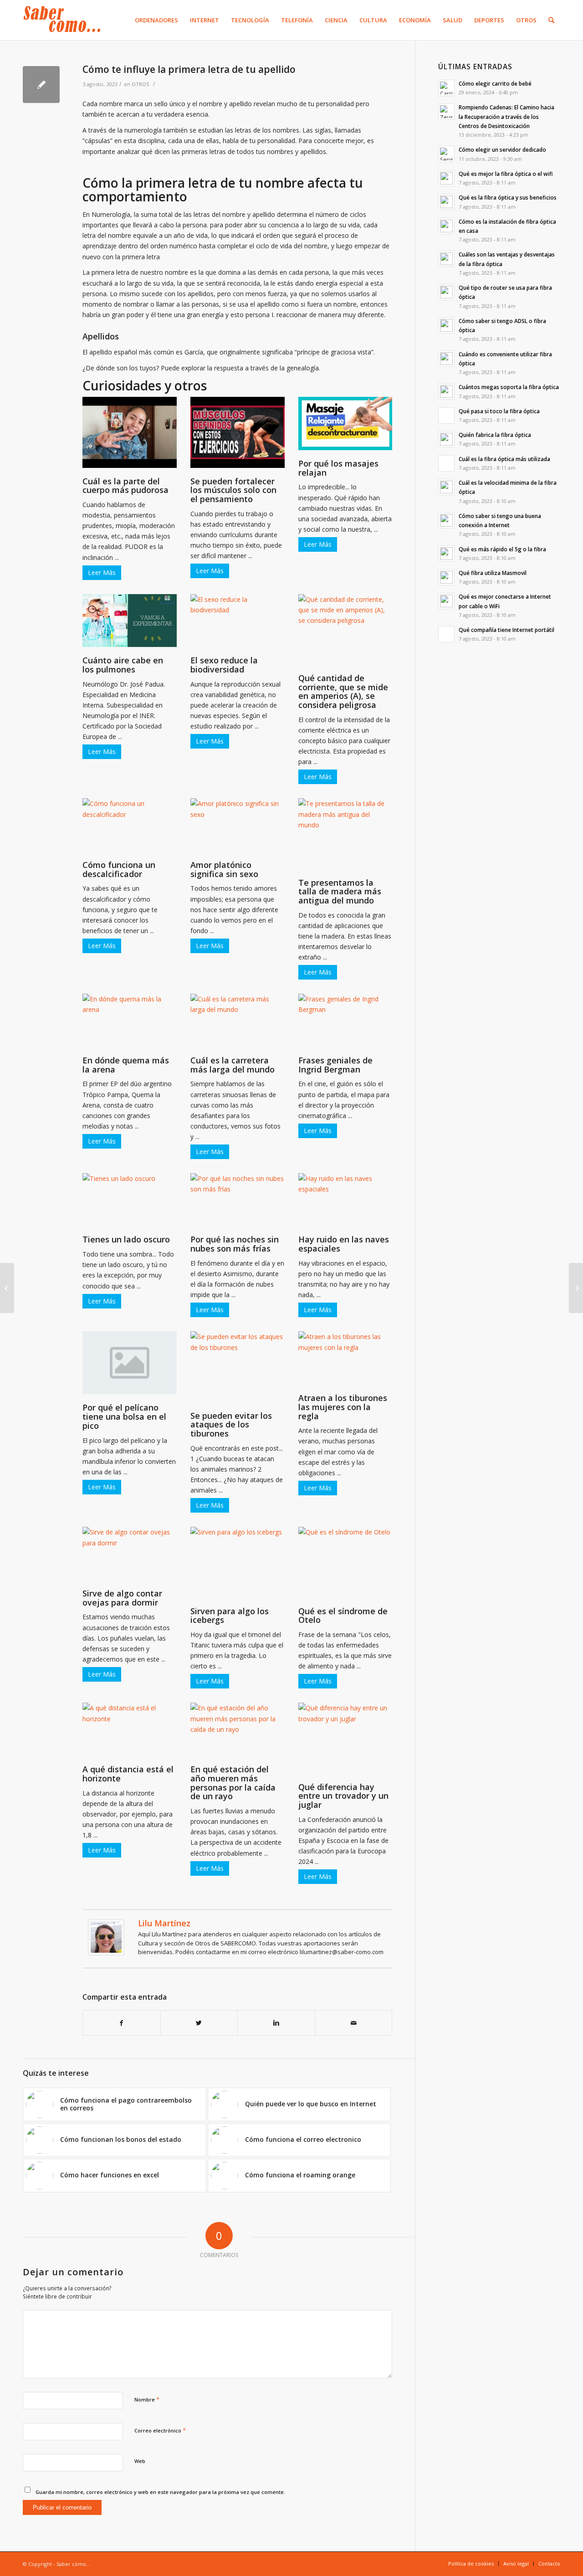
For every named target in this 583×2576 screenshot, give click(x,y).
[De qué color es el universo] (576, 1288)
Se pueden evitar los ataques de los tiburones (231, 1425)
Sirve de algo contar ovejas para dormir (122, 1598)
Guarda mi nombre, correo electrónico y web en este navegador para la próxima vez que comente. (160, 2492)
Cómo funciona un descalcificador (119, 869)
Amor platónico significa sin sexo (224, 869)
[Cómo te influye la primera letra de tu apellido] (41, 85)
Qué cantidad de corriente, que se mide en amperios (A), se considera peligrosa (343, 691)
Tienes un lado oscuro (126, 1239)
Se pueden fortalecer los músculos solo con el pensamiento (233, 490)
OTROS (141, 84)
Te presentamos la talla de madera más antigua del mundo (340, 892)
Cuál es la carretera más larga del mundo (233, 1065)
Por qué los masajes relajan (338, 468)
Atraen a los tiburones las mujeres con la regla (343, 1407)
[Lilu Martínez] (106, 1953)
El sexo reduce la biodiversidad (224, 665)
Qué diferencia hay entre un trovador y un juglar (343, 1796)
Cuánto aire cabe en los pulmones (123, 665)
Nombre (147, 2399)
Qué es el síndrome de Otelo (343, 1616)
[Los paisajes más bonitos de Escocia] (7, 1288)
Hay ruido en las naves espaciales (344, 1244)
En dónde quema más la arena (126, 1065)
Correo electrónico (160, 2430)
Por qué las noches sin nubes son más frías (235, 1244)
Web (140, 2461)
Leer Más (102, 572)
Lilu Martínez (164, 1923)
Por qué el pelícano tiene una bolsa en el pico (124, 1416)
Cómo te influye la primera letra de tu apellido (189, 69)
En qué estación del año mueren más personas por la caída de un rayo (233, 1783)
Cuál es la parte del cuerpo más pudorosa (125, 486)
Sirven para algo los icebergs (230, 1616)
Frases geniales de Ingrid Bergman (335, 1065)
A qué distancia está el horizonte (128, 1774)
